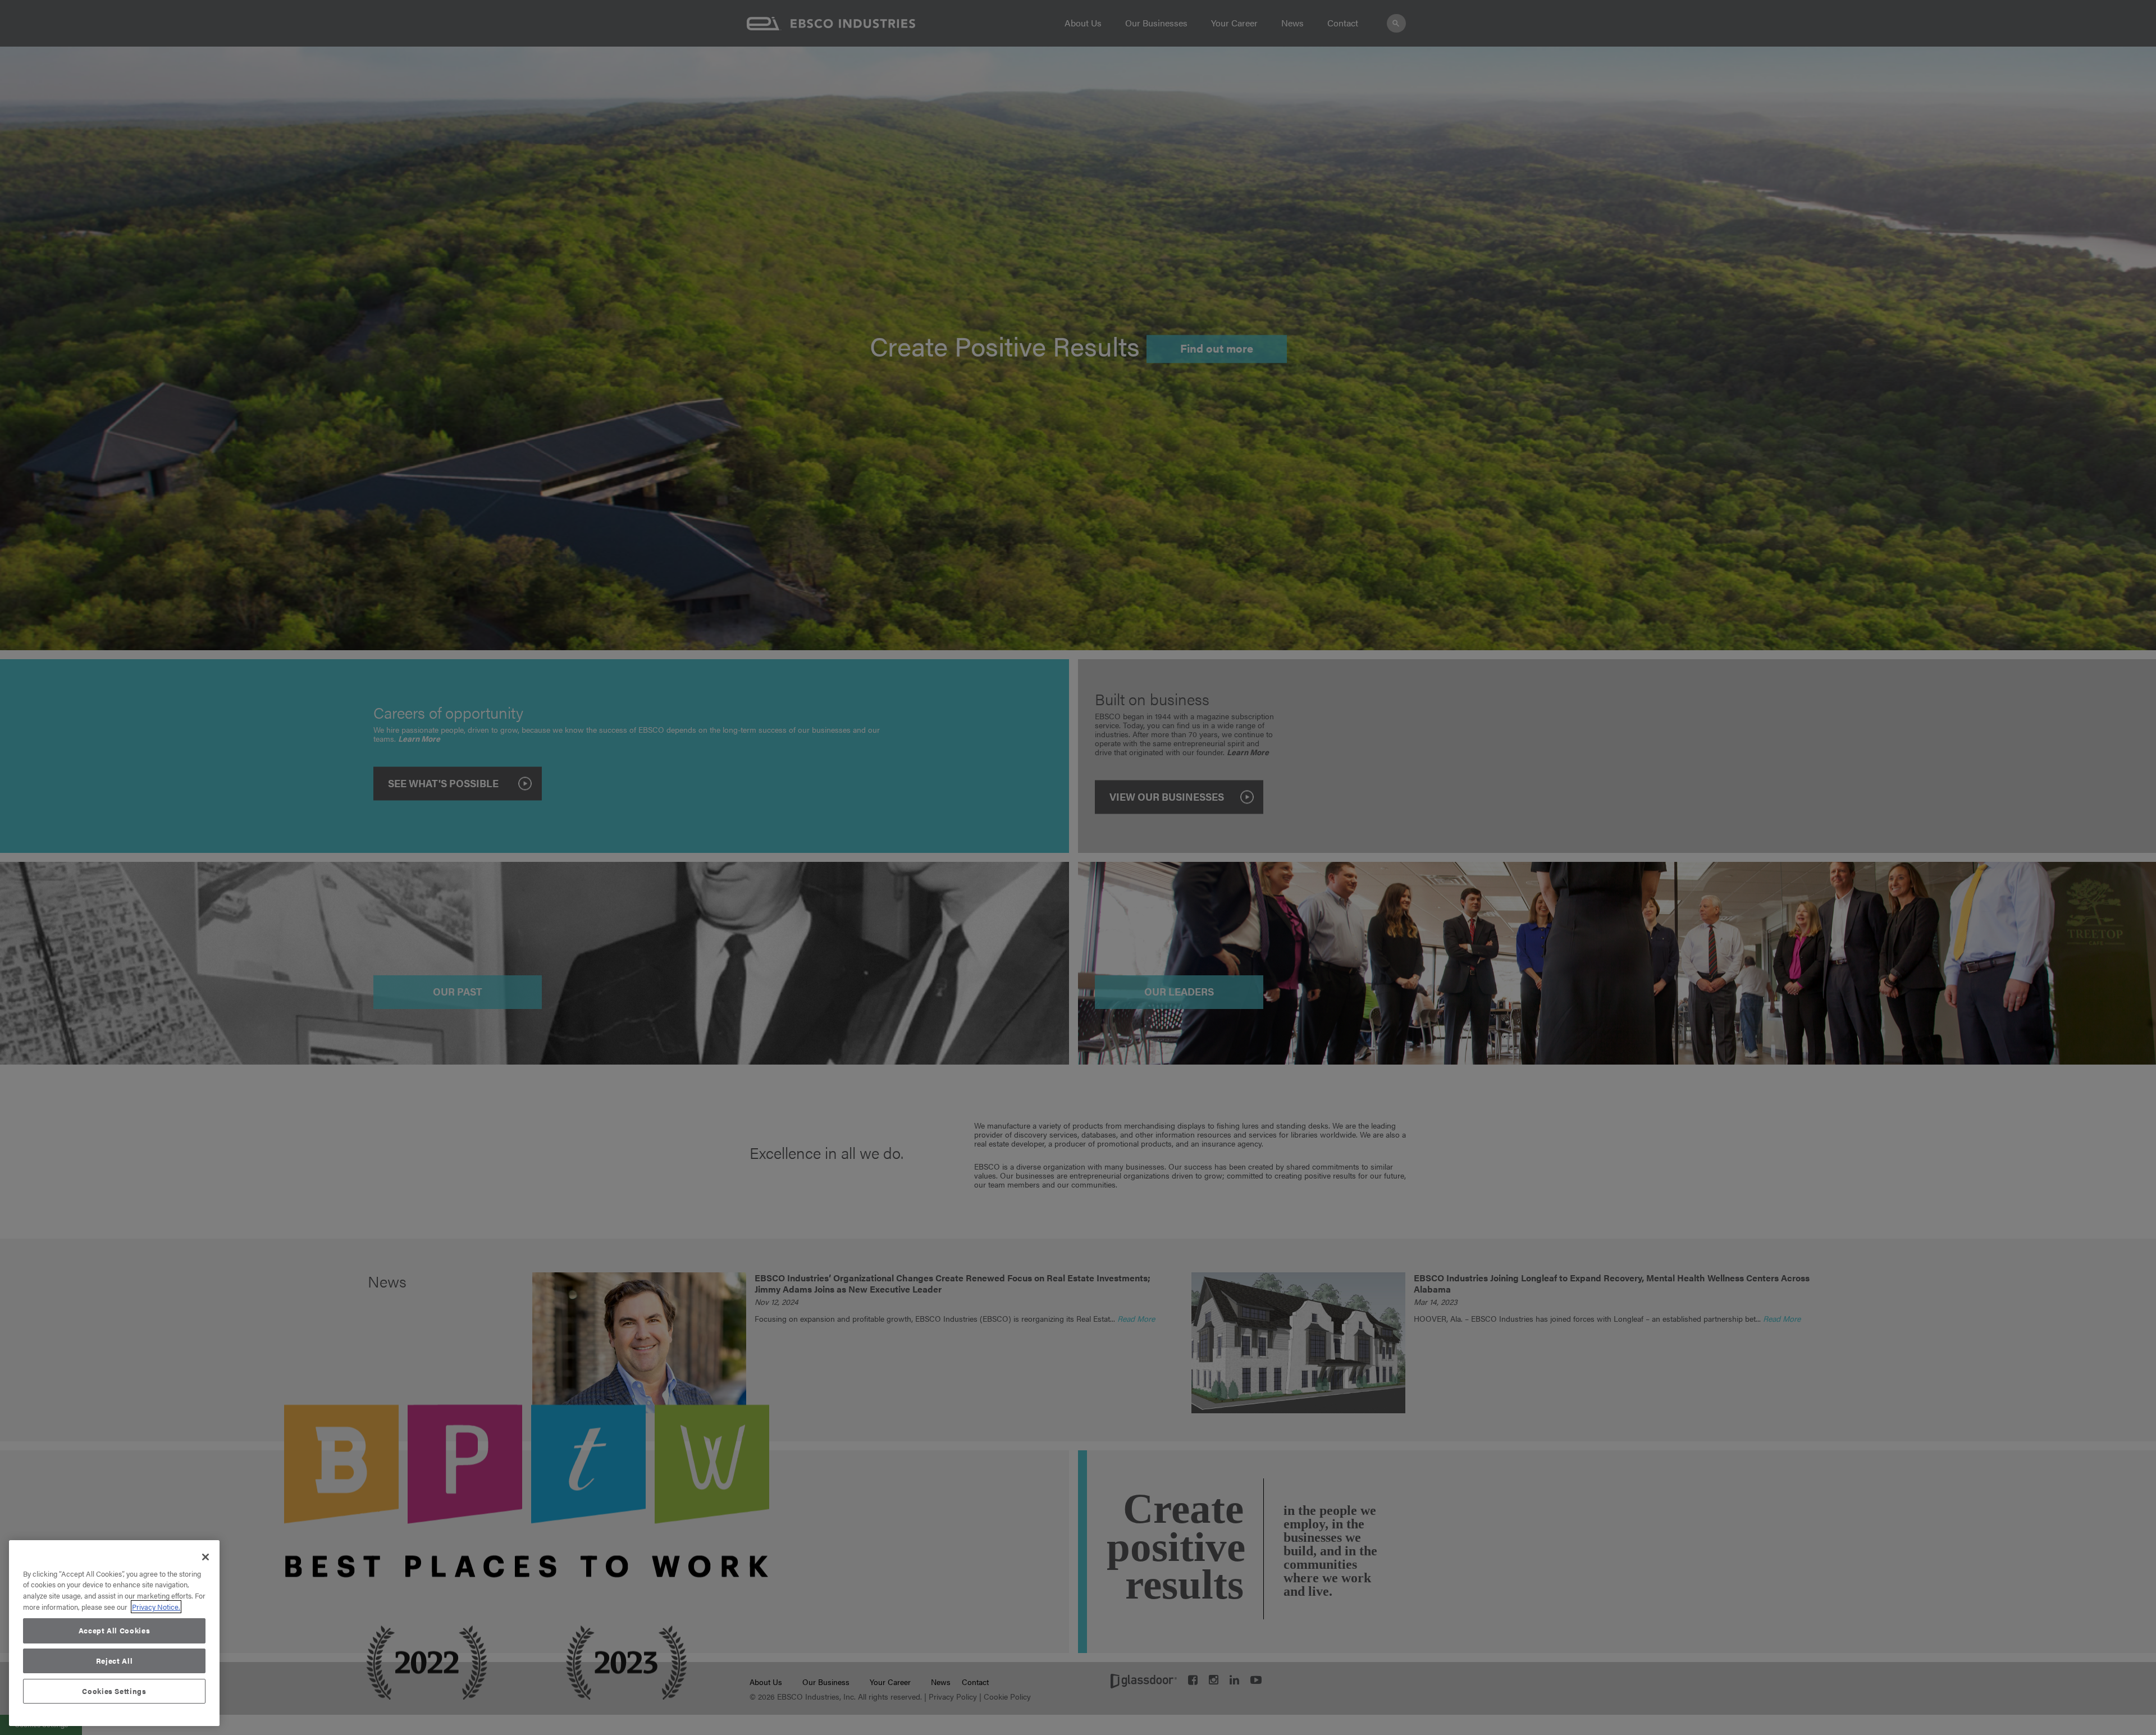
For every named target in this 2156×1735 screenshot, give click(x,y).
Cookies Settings (114, 1691)
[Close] (205, 1557)
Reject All (115, 1661)
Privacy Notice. (156, 1607)
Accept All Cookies (115, 1630)
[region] (114, 1633)
